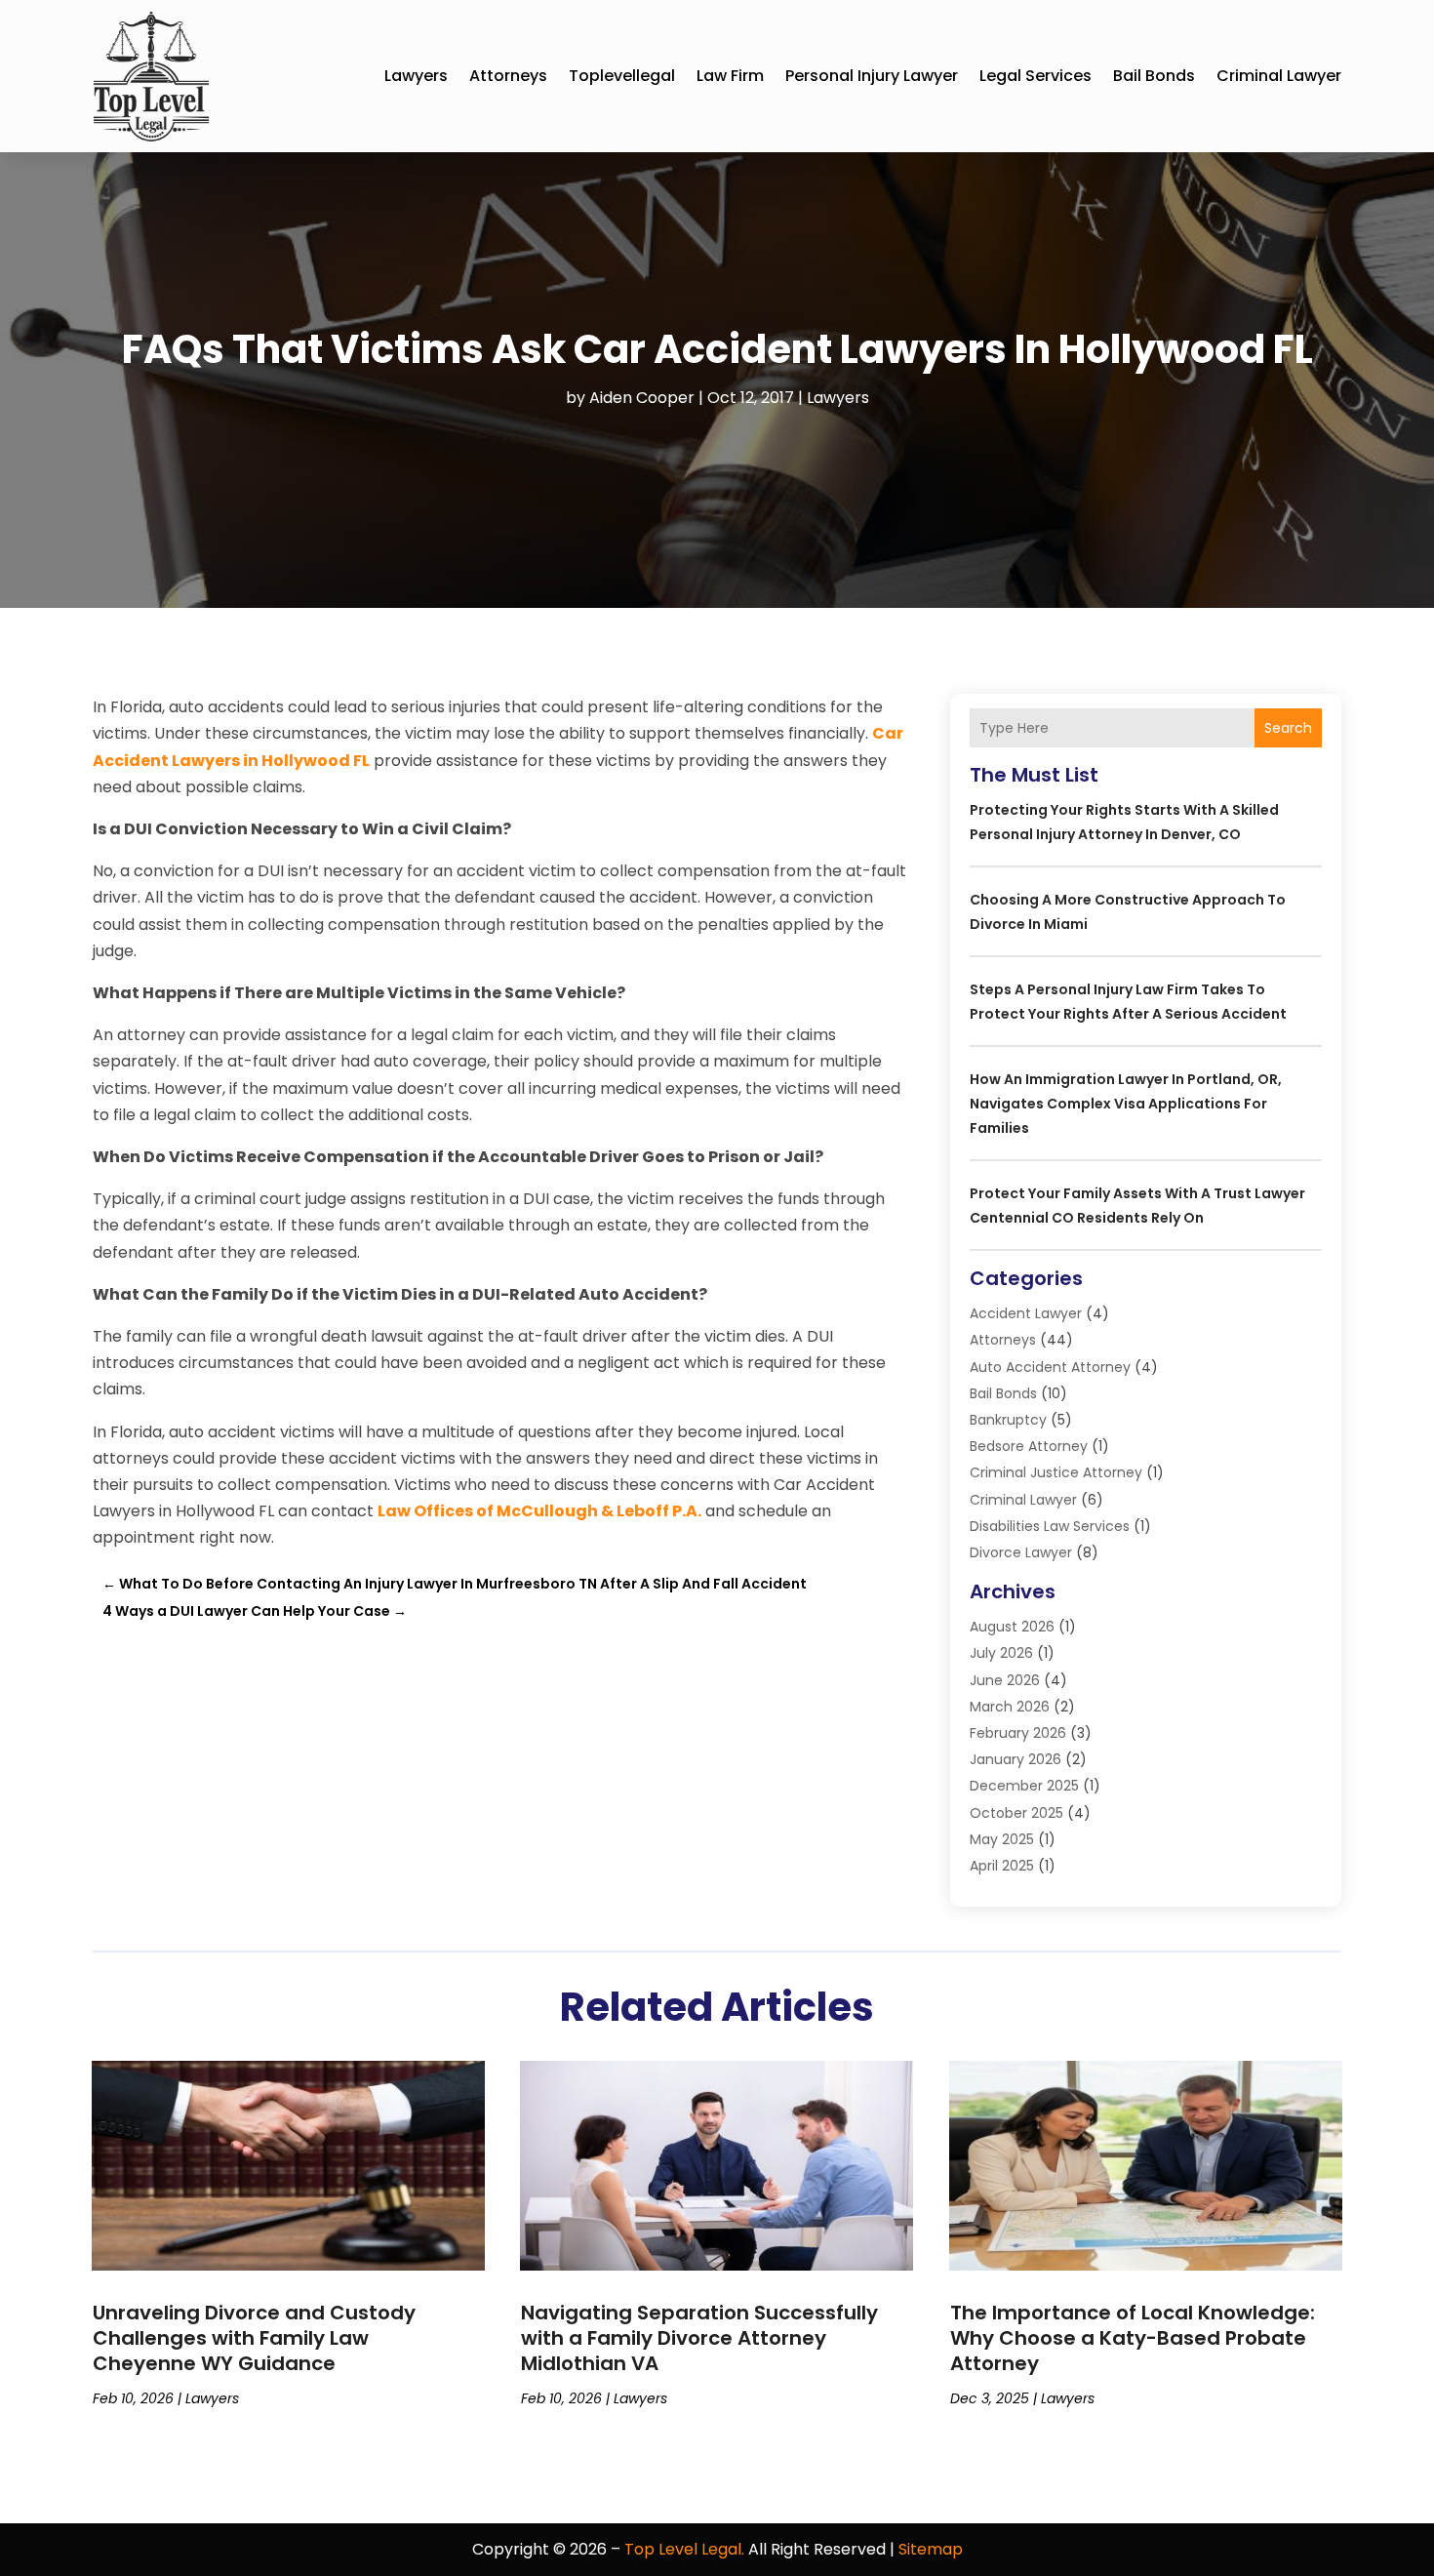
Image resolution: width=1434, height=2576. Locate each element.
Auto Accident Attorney (1050, 1367)
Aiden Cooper (642, 398)
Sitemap (931, 2549)
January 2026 (1016, 1759)
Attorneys (508, 76)
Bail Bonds (1154, 76)
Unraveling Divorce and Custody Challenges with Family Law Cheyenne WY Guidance (254, 2338)
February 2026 (1018, 1733)
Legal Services (1036, 76)
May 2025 (1002, 1839)
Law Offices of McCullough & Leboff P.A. (539, 1511)
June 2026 (1005, 1680)
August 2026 (1012, 1627)
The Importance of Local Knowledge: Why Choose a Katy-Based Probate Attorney (1133, 2338)
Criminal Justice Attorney (1056, 1472)
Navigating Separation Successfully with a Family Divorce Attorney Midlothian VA (699, 2338)
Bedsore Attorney (1029, 1446)
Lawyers (416, 76)
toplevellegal (622, 76)
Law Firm (730, 76)
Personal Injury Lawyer (872, 76)
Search (1288, 728)
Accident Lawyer (1026, 1313)
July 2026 (1001, 1653)
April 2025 (1002, 1866)
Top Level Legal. (684, 2549)
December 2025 (1024, 1786)
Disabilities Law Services (1050, 1526)
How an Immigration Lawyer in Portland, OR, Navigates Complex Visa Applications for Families (1126, 1104)
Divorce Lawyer (1021, 1552)
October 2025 (1016, 1813)
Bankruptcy (1008, 1420)
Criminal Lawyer (1279, 76)
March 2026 (1010, 1707)
